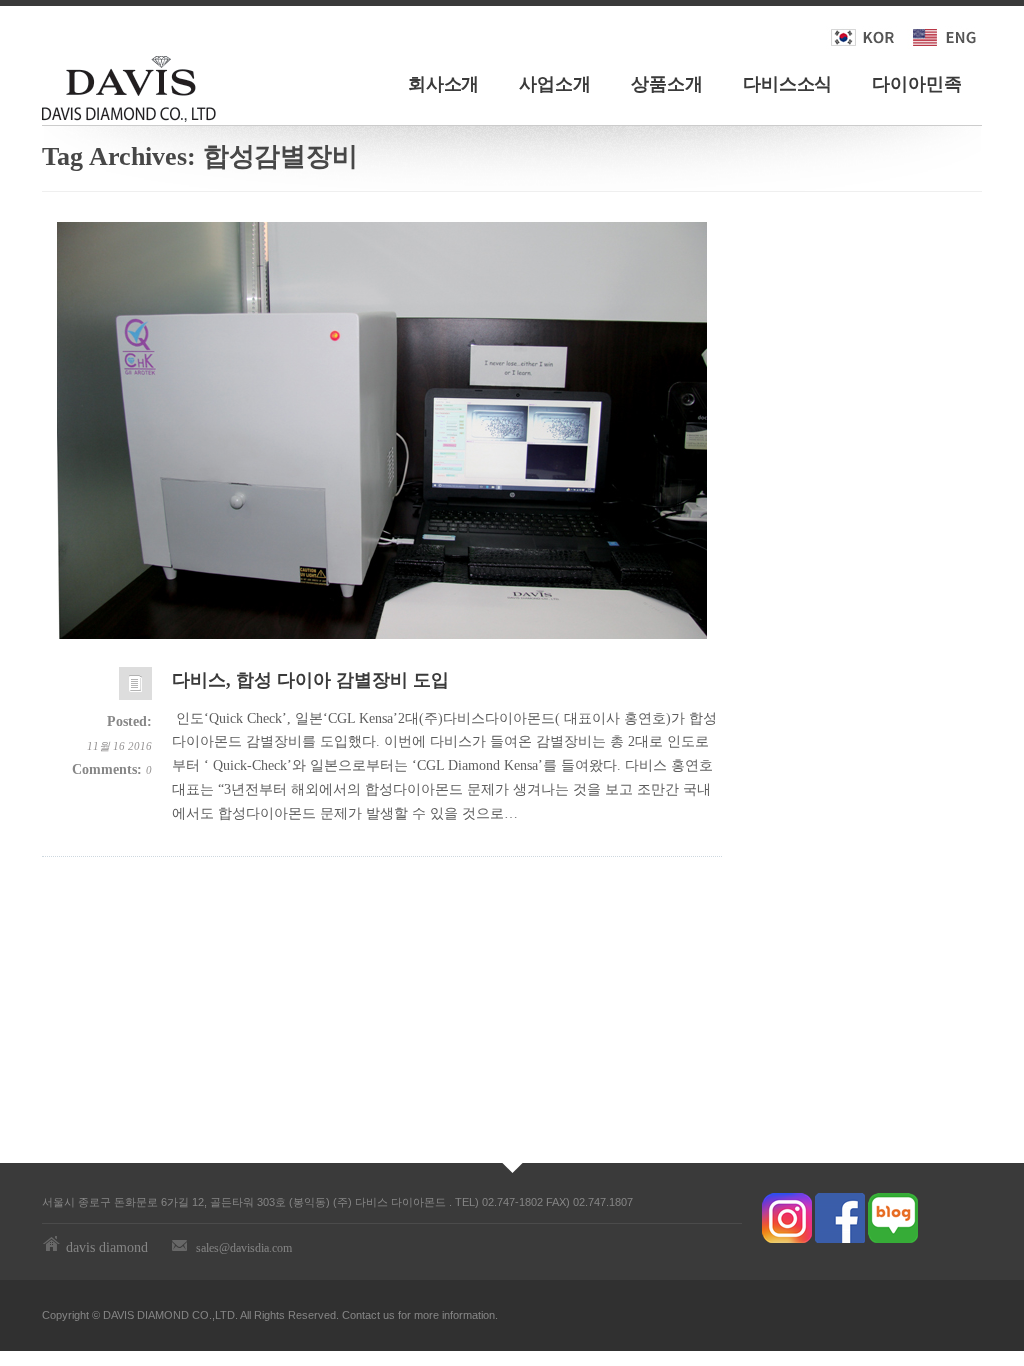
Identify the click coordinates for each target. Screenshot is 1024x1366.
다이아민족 (917, 84)
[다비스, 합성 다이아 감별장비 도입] (382, 430)
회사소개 (444, 84)
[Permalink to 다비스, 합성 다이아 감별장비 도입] (135, 688)
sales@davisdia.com (244, 1248)
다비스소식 (788, 84)
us (389, 1315)
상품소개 (667, 84)
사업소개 (555, 84)
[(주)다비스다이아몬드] (129, 85)
